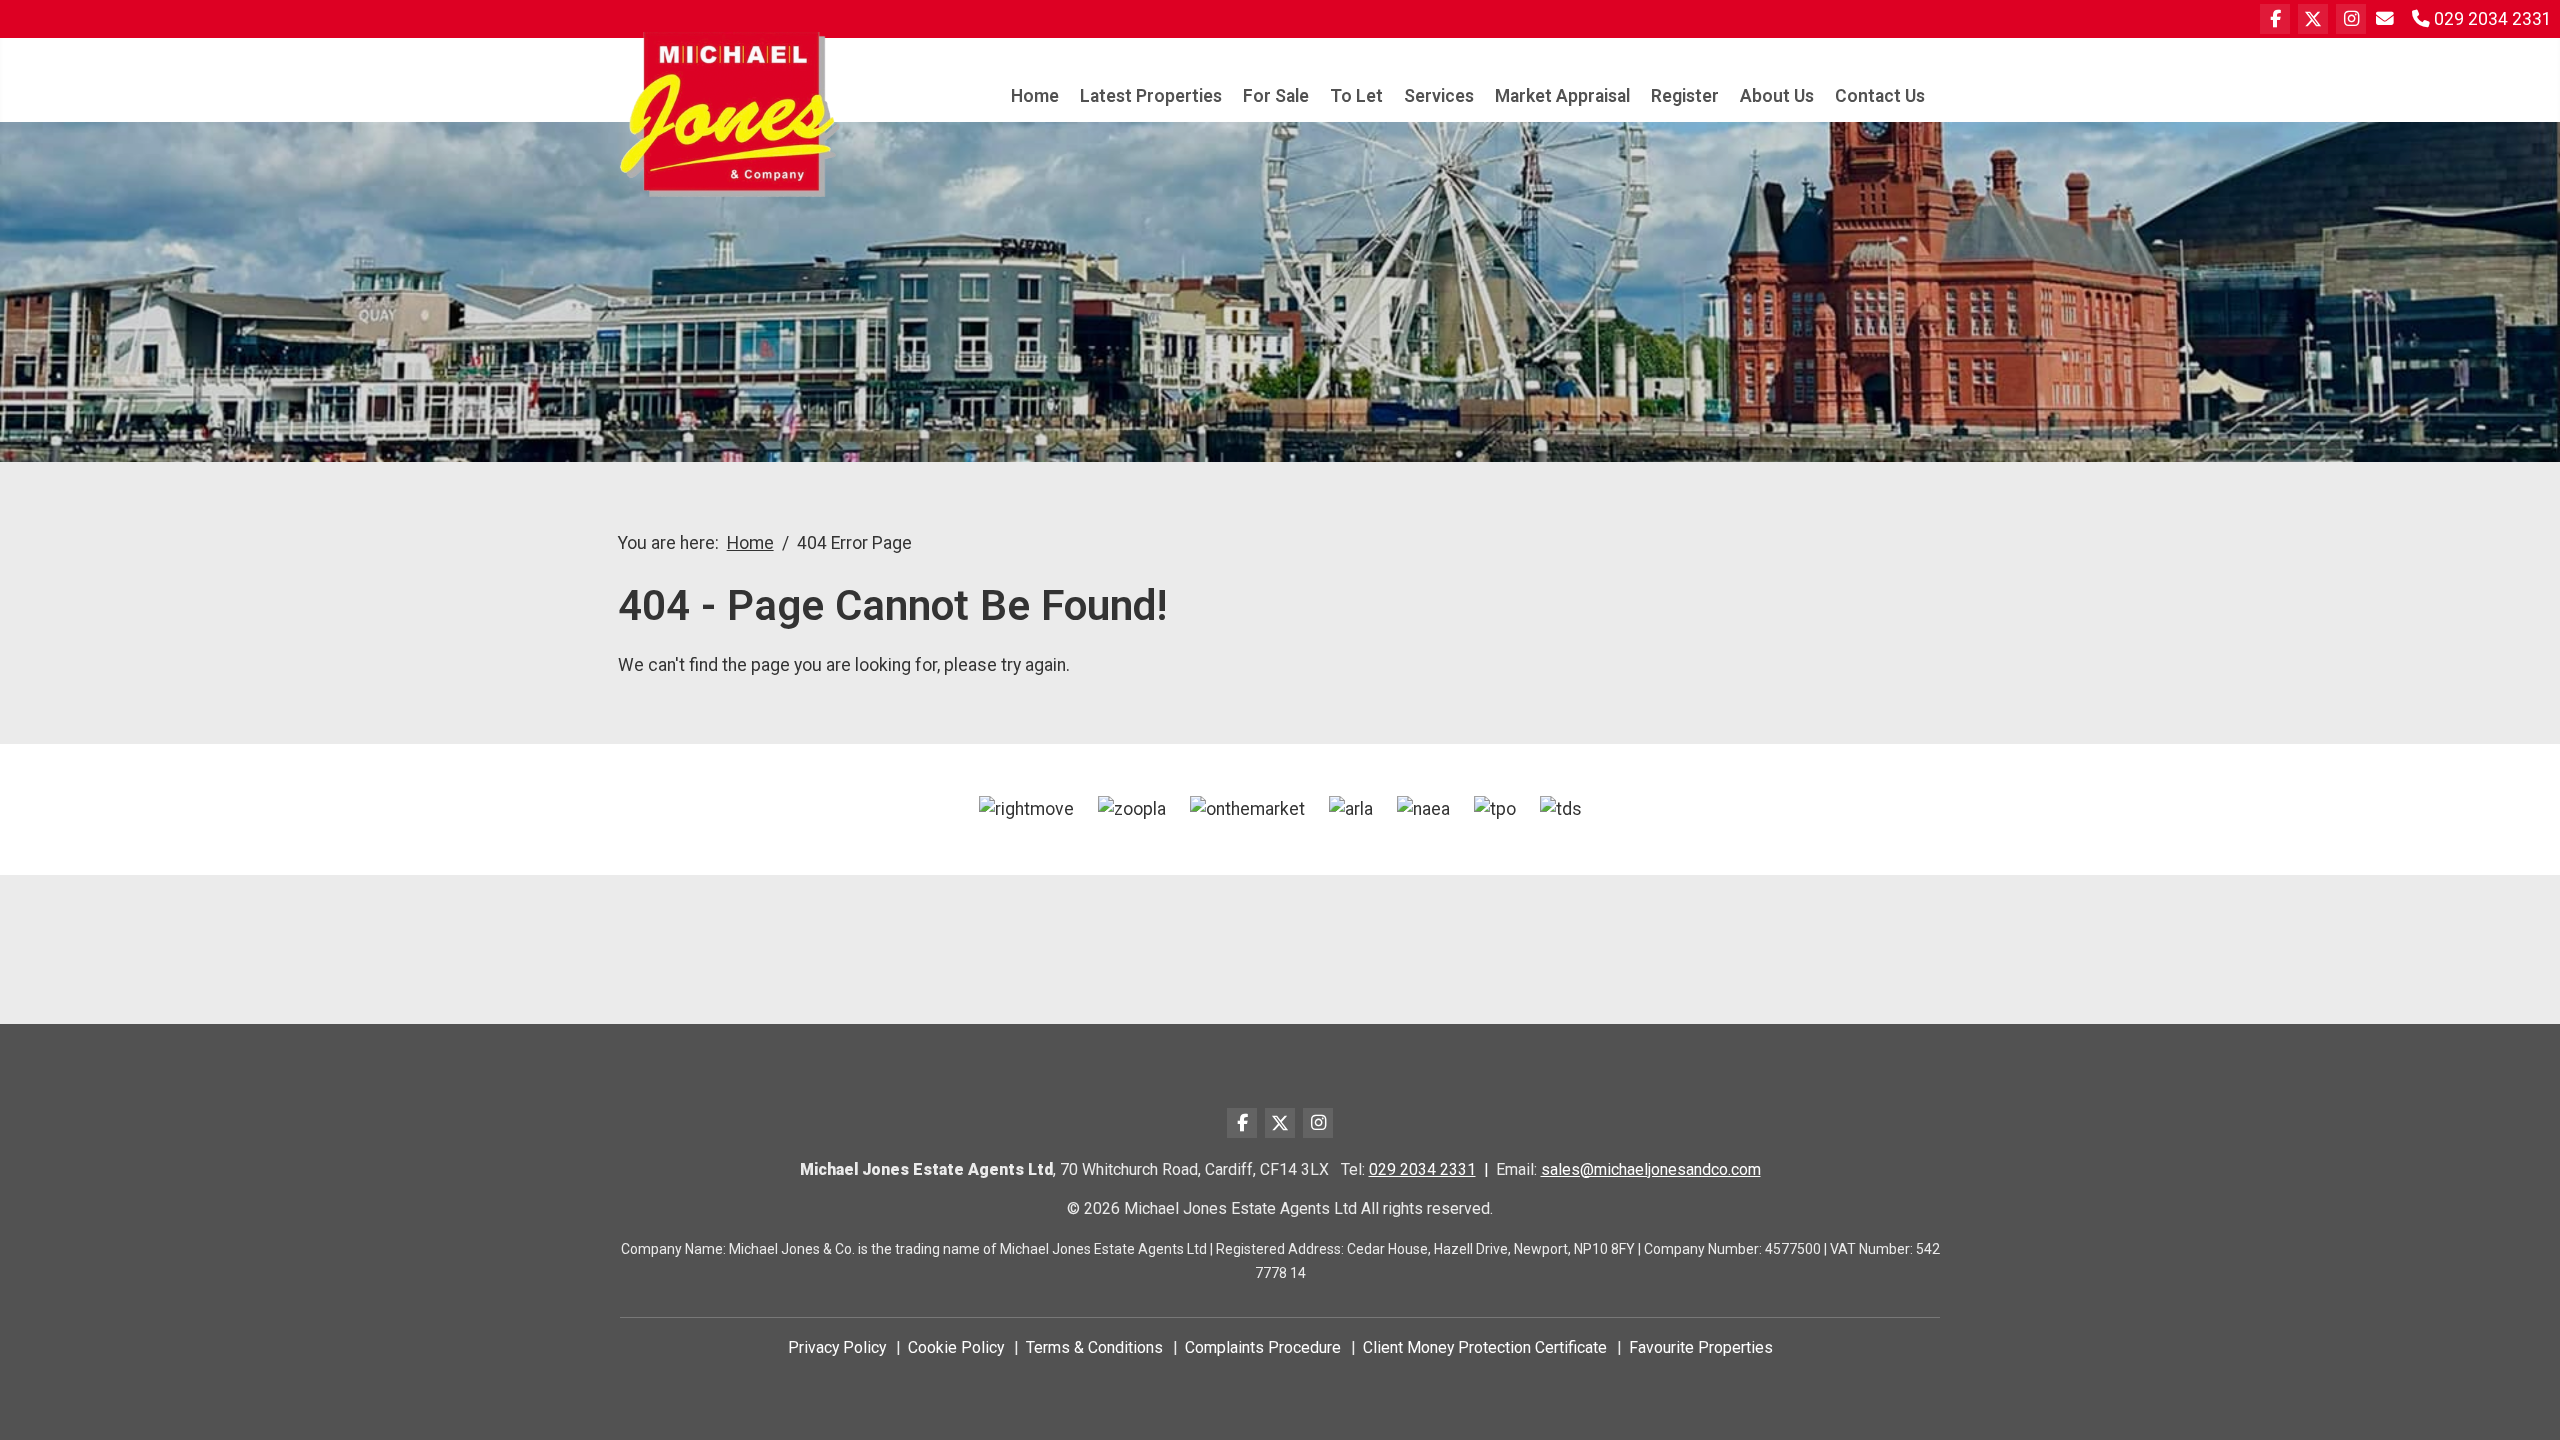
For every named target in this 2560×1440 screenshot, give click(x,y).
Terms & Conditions (1094, 1347)
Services (1439, 96)
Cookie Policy (956, 1347)
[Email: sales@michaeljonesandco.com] (2387, 19)
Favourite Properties (1701, 1347)
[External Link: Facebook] (2275, 19)
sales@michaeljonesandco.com (1651, 1169)
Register (1685, 96)
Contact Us (1880, 96)
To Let (1356, 96)
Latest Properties (1151, 96)
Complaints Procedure (1263, 1347)
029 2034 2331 (1422, 1169)
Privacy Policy (837, 1347)
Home (1035, 96)
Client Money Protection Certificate (1485, 1347)
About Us (1777, 96)
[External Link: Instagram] (2351, 19)
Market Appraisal (1562, 96)
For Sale (1276, 96)
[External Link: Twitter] (2313, 19)
